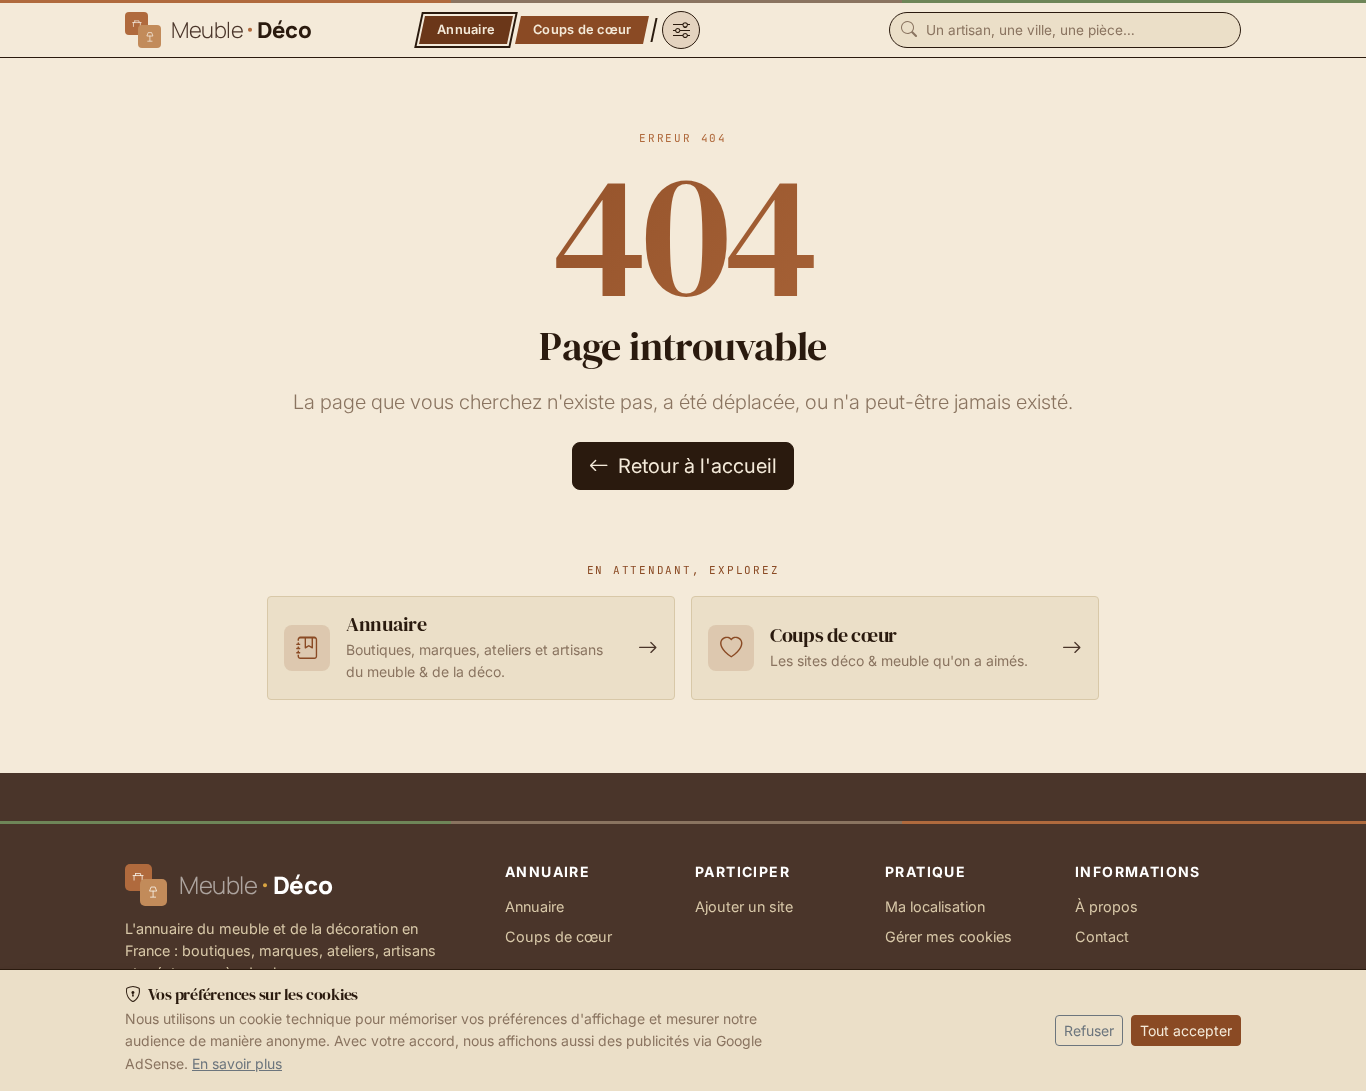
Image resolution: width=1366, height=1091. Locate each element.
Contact (1102, 936)
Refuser (1089, 1030)
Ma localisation (935, 906)
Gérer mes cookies (948, 936)
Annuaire (534, 906)
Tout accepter (1186, 1030)
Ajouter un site (744, 906)
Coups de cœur (558, 936)
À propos (1106, 906)
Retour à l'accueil (695, 466)
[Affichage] (681, 30)
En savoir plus (237, 1063)
